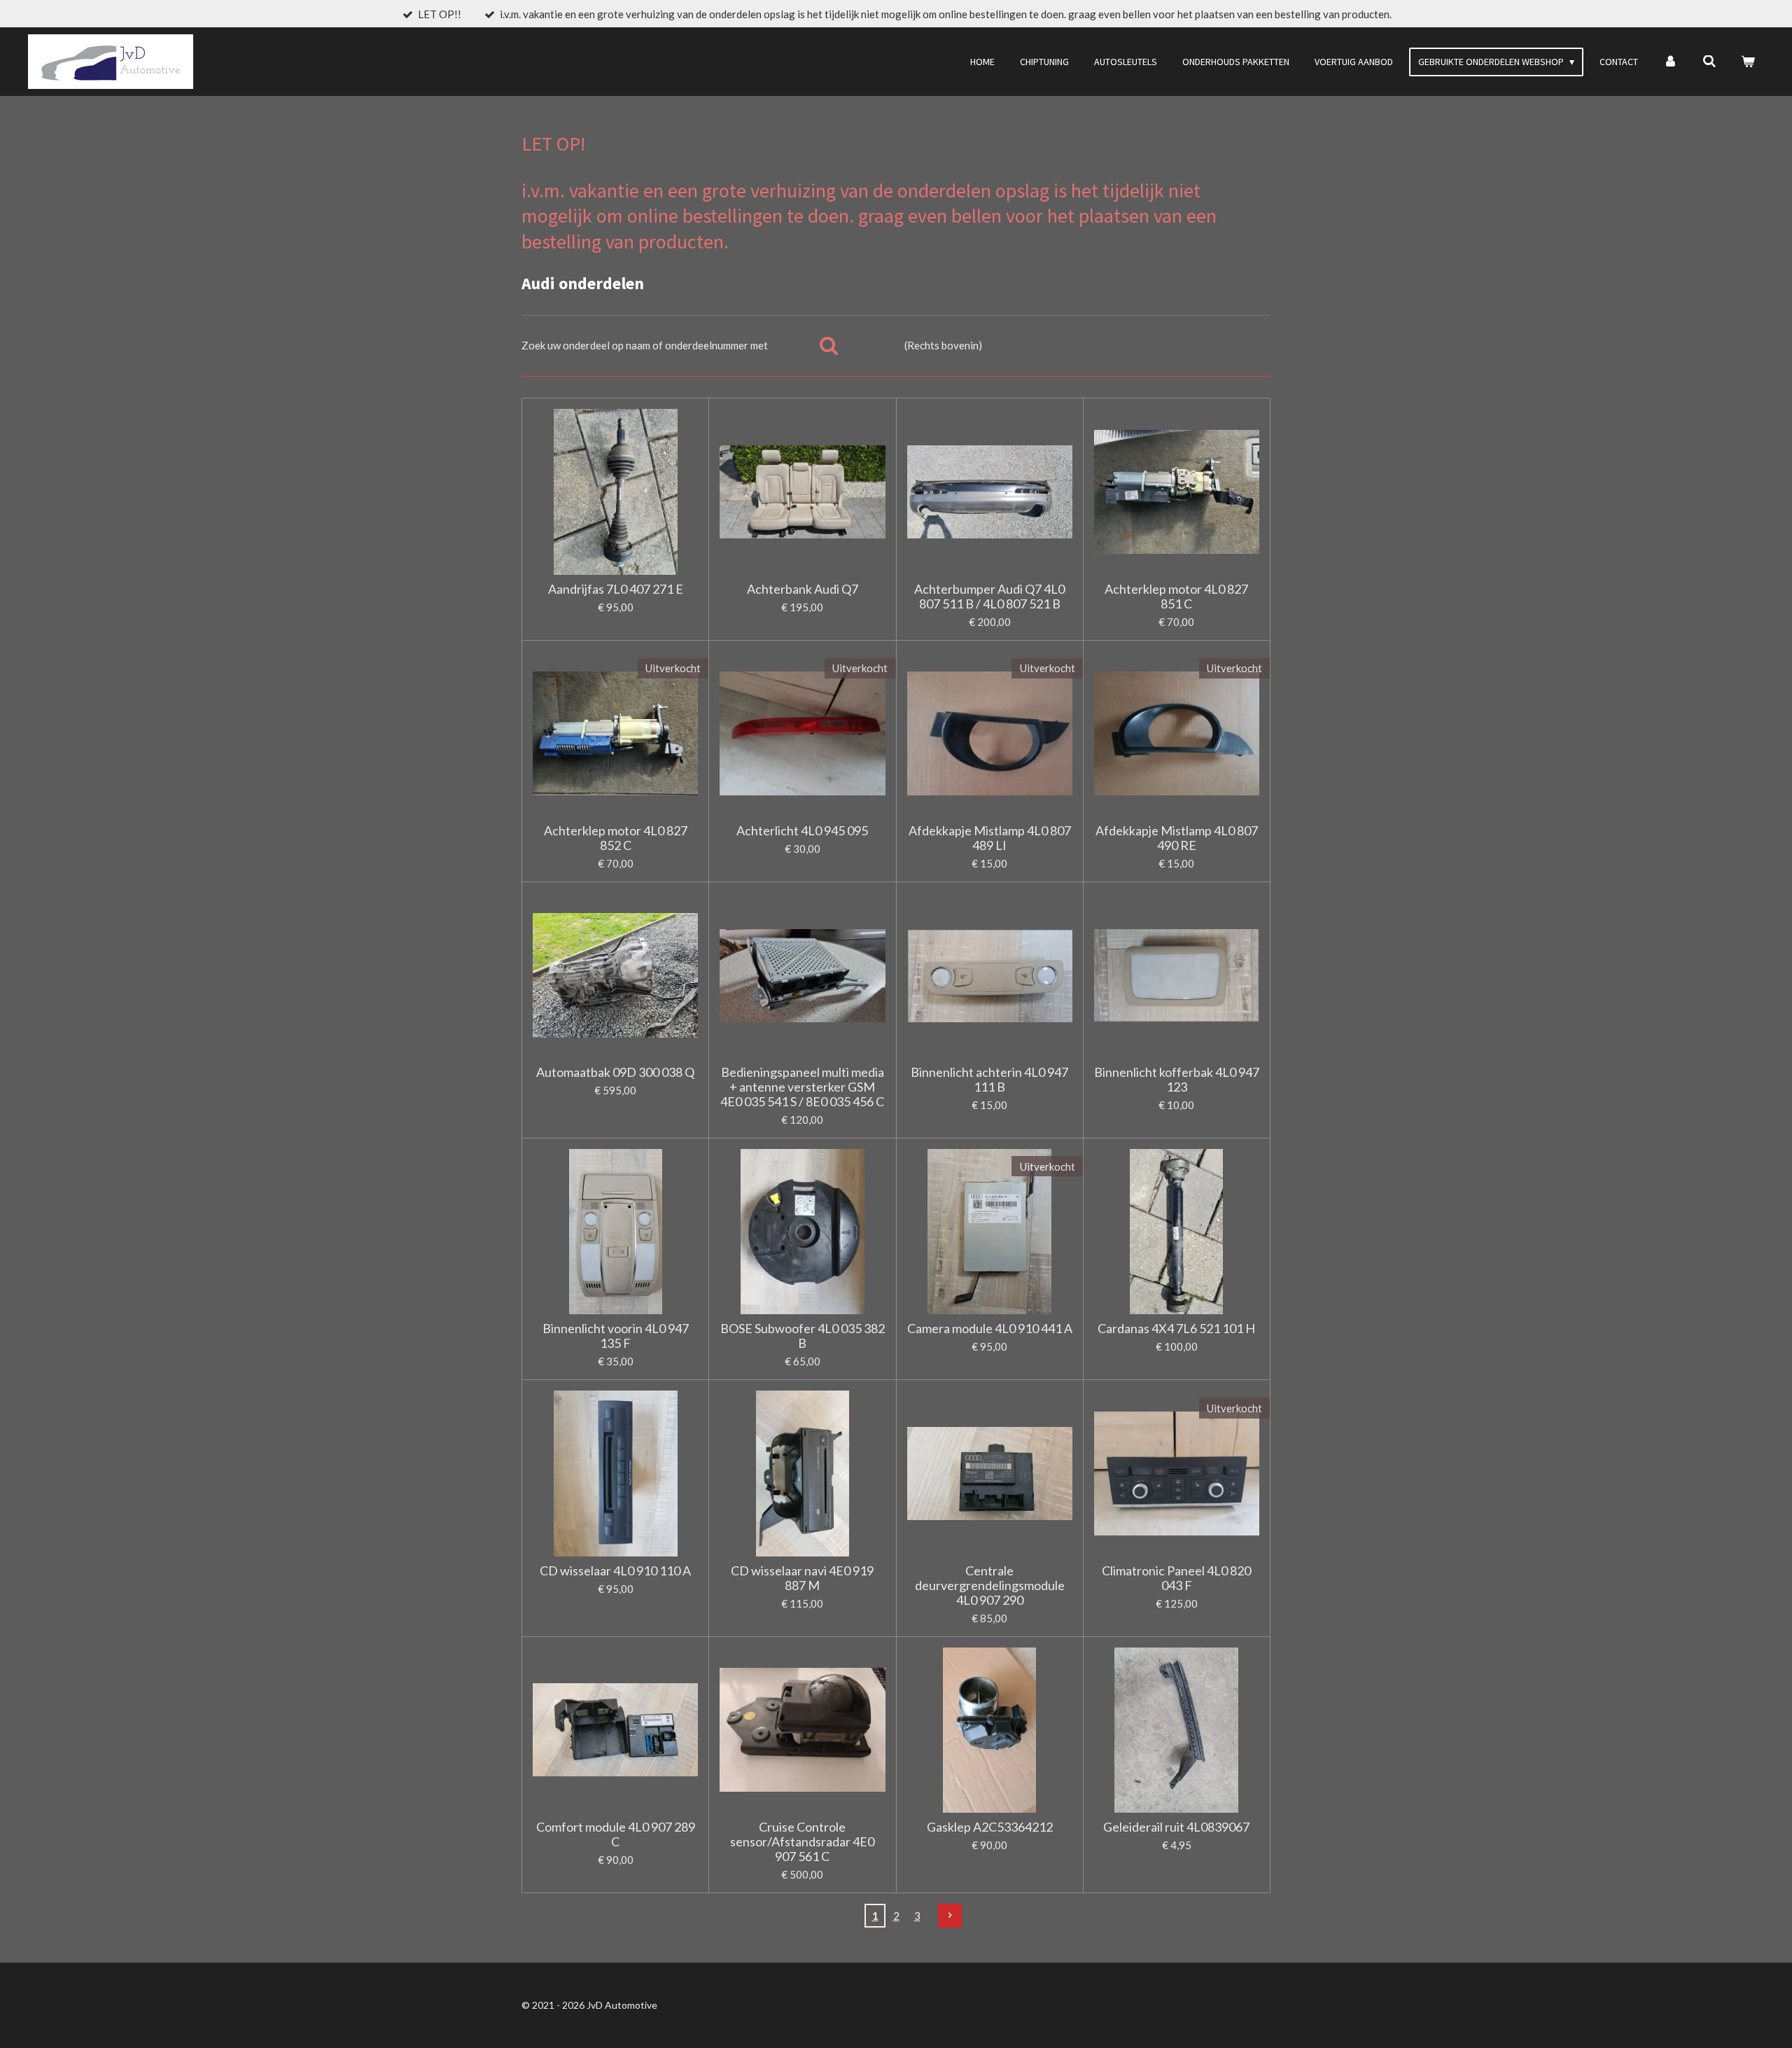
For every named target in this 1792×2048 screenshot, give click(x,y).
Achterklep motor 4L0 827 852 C (616, 838)
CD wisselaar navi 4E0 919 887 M (802, 1578)
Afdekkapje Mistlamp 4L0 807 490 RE (1177, 838)
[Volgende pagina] (950, 1916)
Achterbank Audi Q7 (803, 589)
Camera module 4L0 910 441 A (990, 1329)
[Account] (1670, 62)
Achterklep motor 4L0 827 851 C (1176, 597)
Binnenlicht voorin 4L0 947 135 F (616, 1336)
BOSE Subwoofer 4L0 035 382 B (803, 1336)
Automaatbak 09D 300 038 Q (615, 1072)
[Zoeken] (1709, 62)
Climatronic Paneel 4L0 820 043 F (1176, 1578)
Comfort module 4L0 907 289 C (616, 1834)
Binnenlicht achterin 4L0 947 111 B (989, 1080)
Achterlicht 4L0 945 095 (802, 831)
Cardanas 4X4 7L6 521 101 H (1176, 1329)
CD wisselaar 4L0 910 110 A (615, 1571)
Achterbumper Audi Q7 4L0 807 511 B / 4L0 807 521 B (989, 597)
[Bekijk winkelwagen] (1748, 62)
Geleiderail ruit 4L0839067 (1176, 1827)
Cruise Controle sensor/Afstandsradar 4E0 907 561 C (802, 1842)
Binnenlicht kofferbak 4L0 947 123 (1177, 1080)
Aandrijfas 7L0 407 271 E (616, 589)
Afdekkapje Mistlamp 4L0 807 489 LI (990, 838)
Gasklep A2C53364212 (990, 1827)
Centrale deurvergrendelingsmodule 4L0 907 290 (990, 1586)
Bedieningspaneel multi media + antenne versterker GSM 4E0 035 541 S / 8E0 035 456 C (802, 1087)
